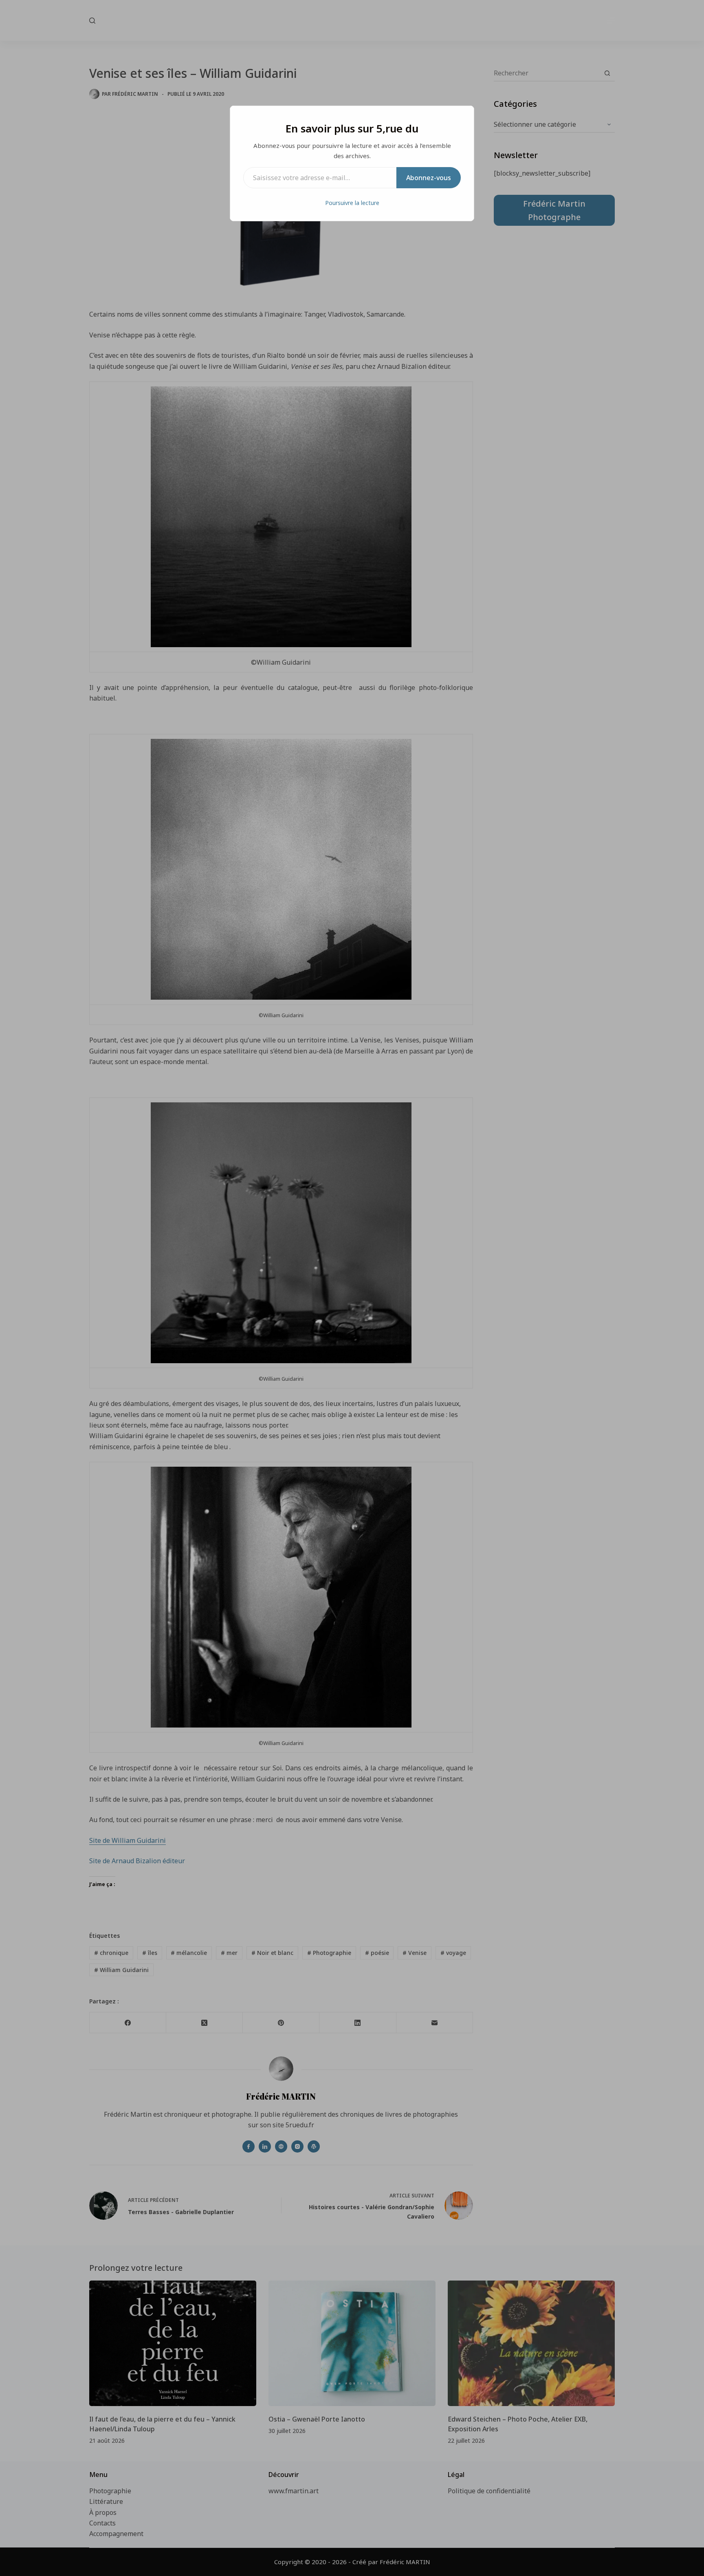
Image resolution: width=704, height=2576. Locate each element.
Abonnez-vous (429, 178)
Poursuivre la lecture (352, 203)
